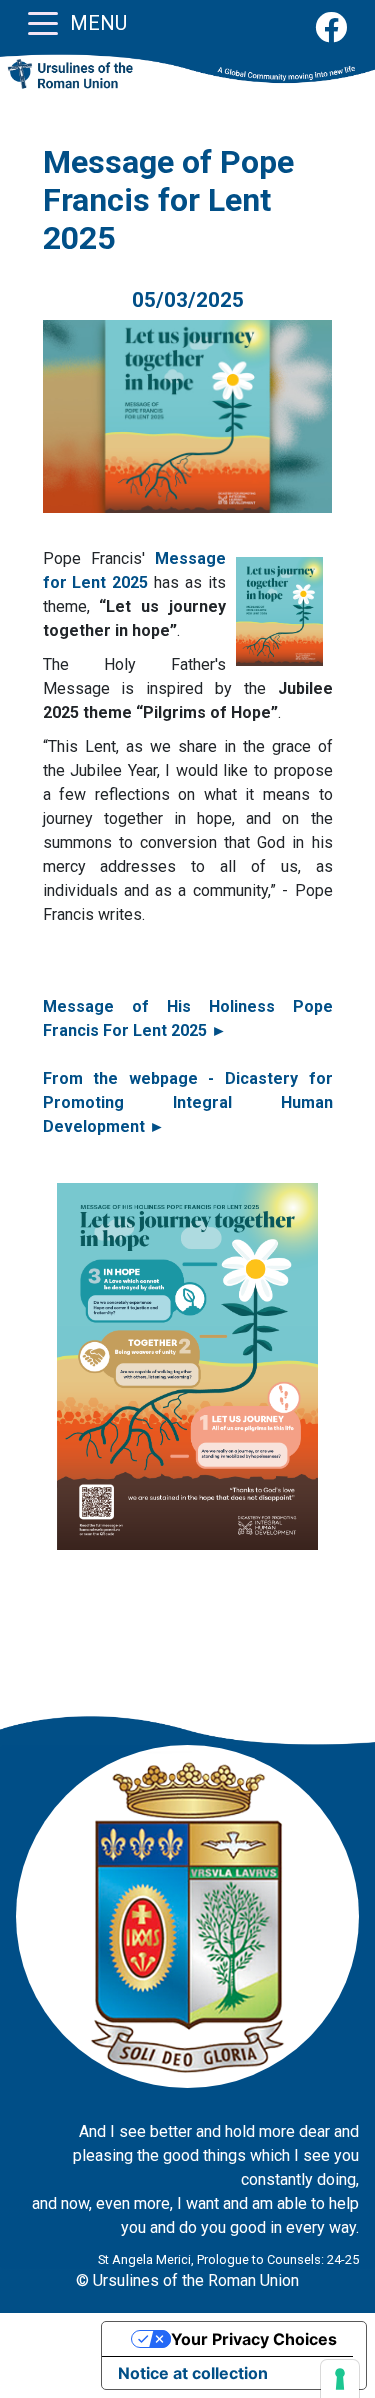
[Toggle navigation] (43, 22)
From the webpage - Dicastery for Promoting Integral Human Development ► (188, 1102)
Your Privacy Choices (254, 2339)
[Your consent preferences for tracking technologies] (340, 2379)
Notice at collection (193, 2373)
